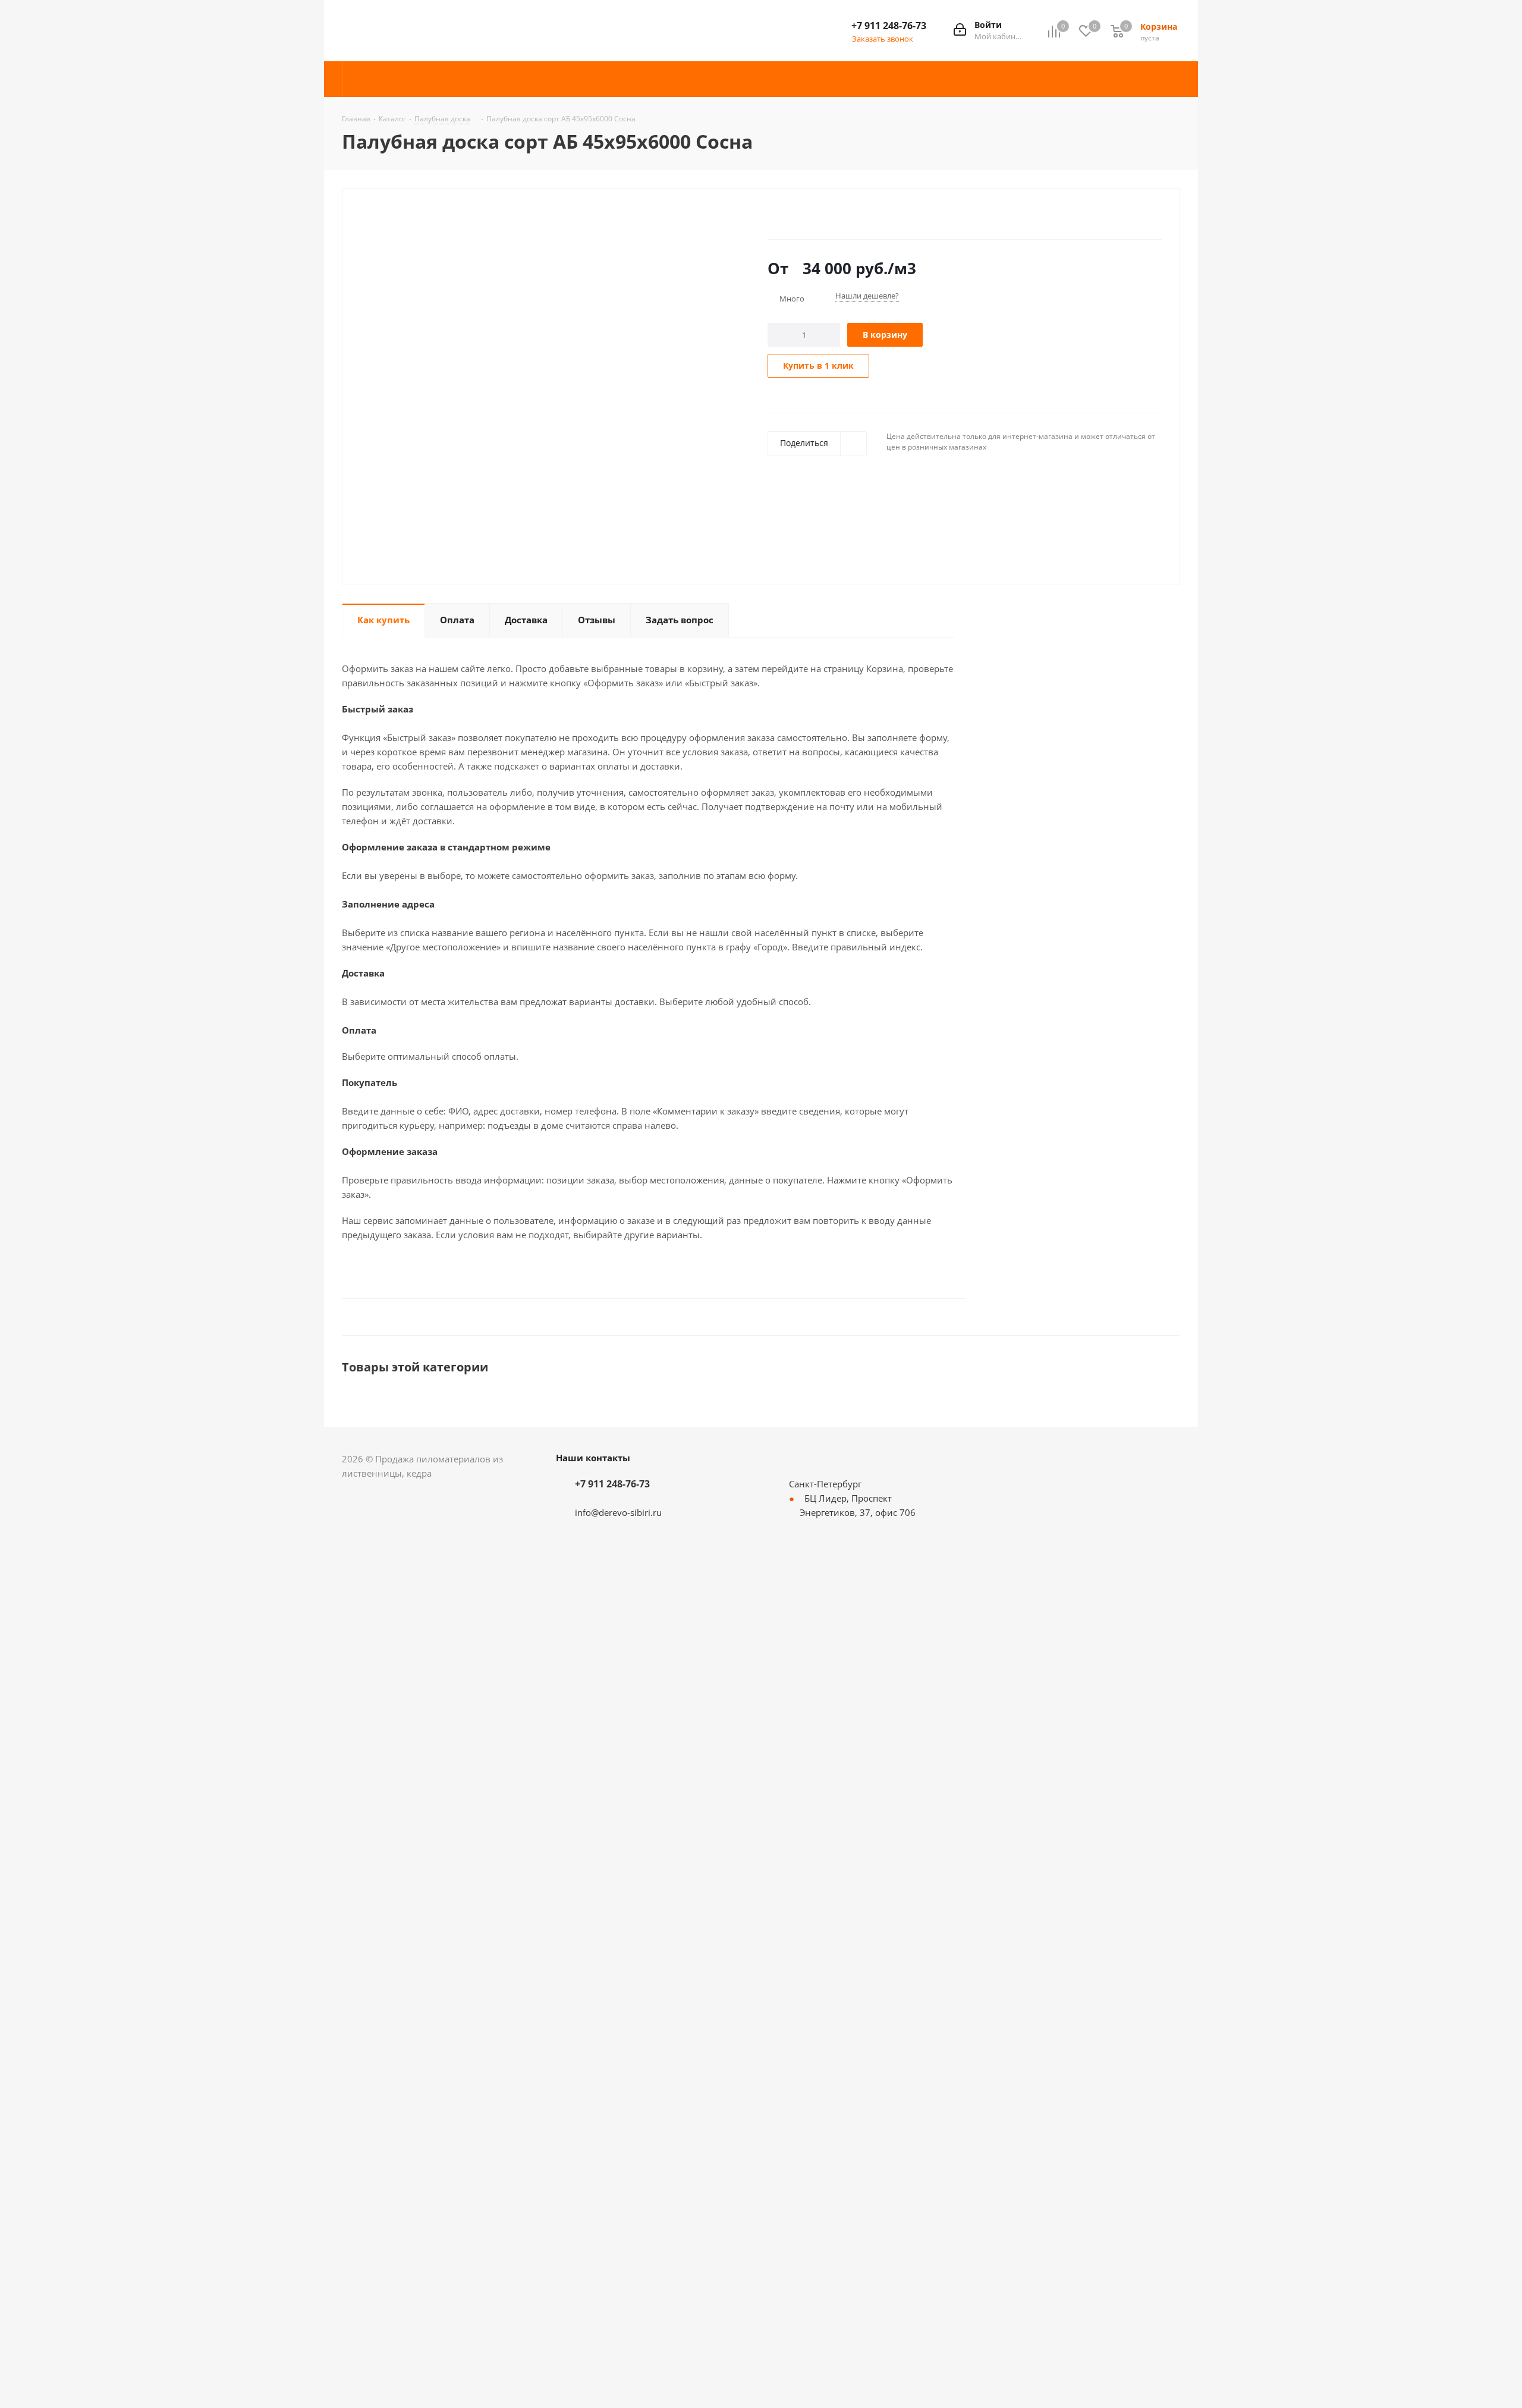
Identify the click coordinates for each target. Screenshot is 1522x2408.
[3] (796, 215)
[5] (818, 215)
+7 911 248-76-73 (889, 26)
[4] (807, 215)
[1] (773, 215)
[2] (784, 215)
